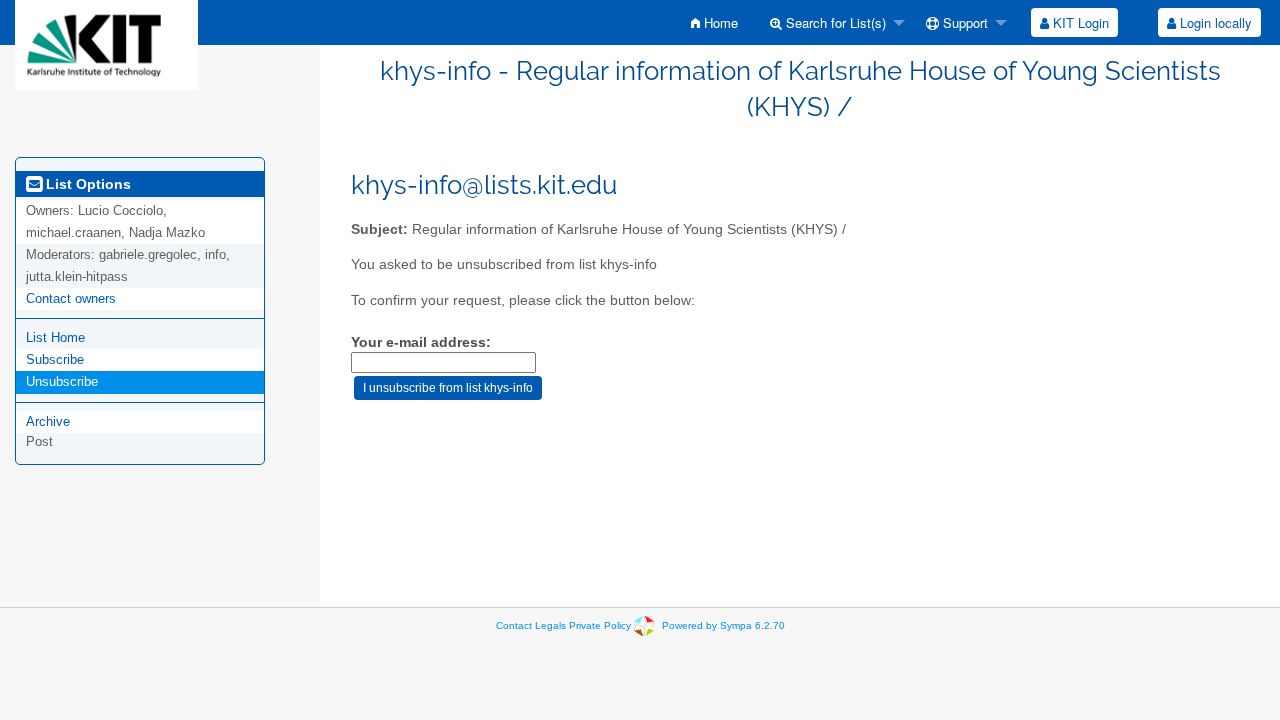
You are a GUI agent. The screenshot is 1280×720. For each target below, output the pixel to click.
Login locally (1214, 22)
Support (963, 22)
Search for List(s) (834, 22)
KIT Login (1079, 22)
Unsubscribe (62, 381)
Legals (550, 625)
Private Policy (600, 625)
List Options (86, 184)
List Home (55, 337)
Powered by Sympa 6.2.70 (723, 625)
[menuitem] (714, 22)
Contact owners (71, 298)
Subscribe (55, 359)
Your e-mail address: (421, 342)
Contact (514, 625)
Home (719, 22)
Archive (48, 421)
